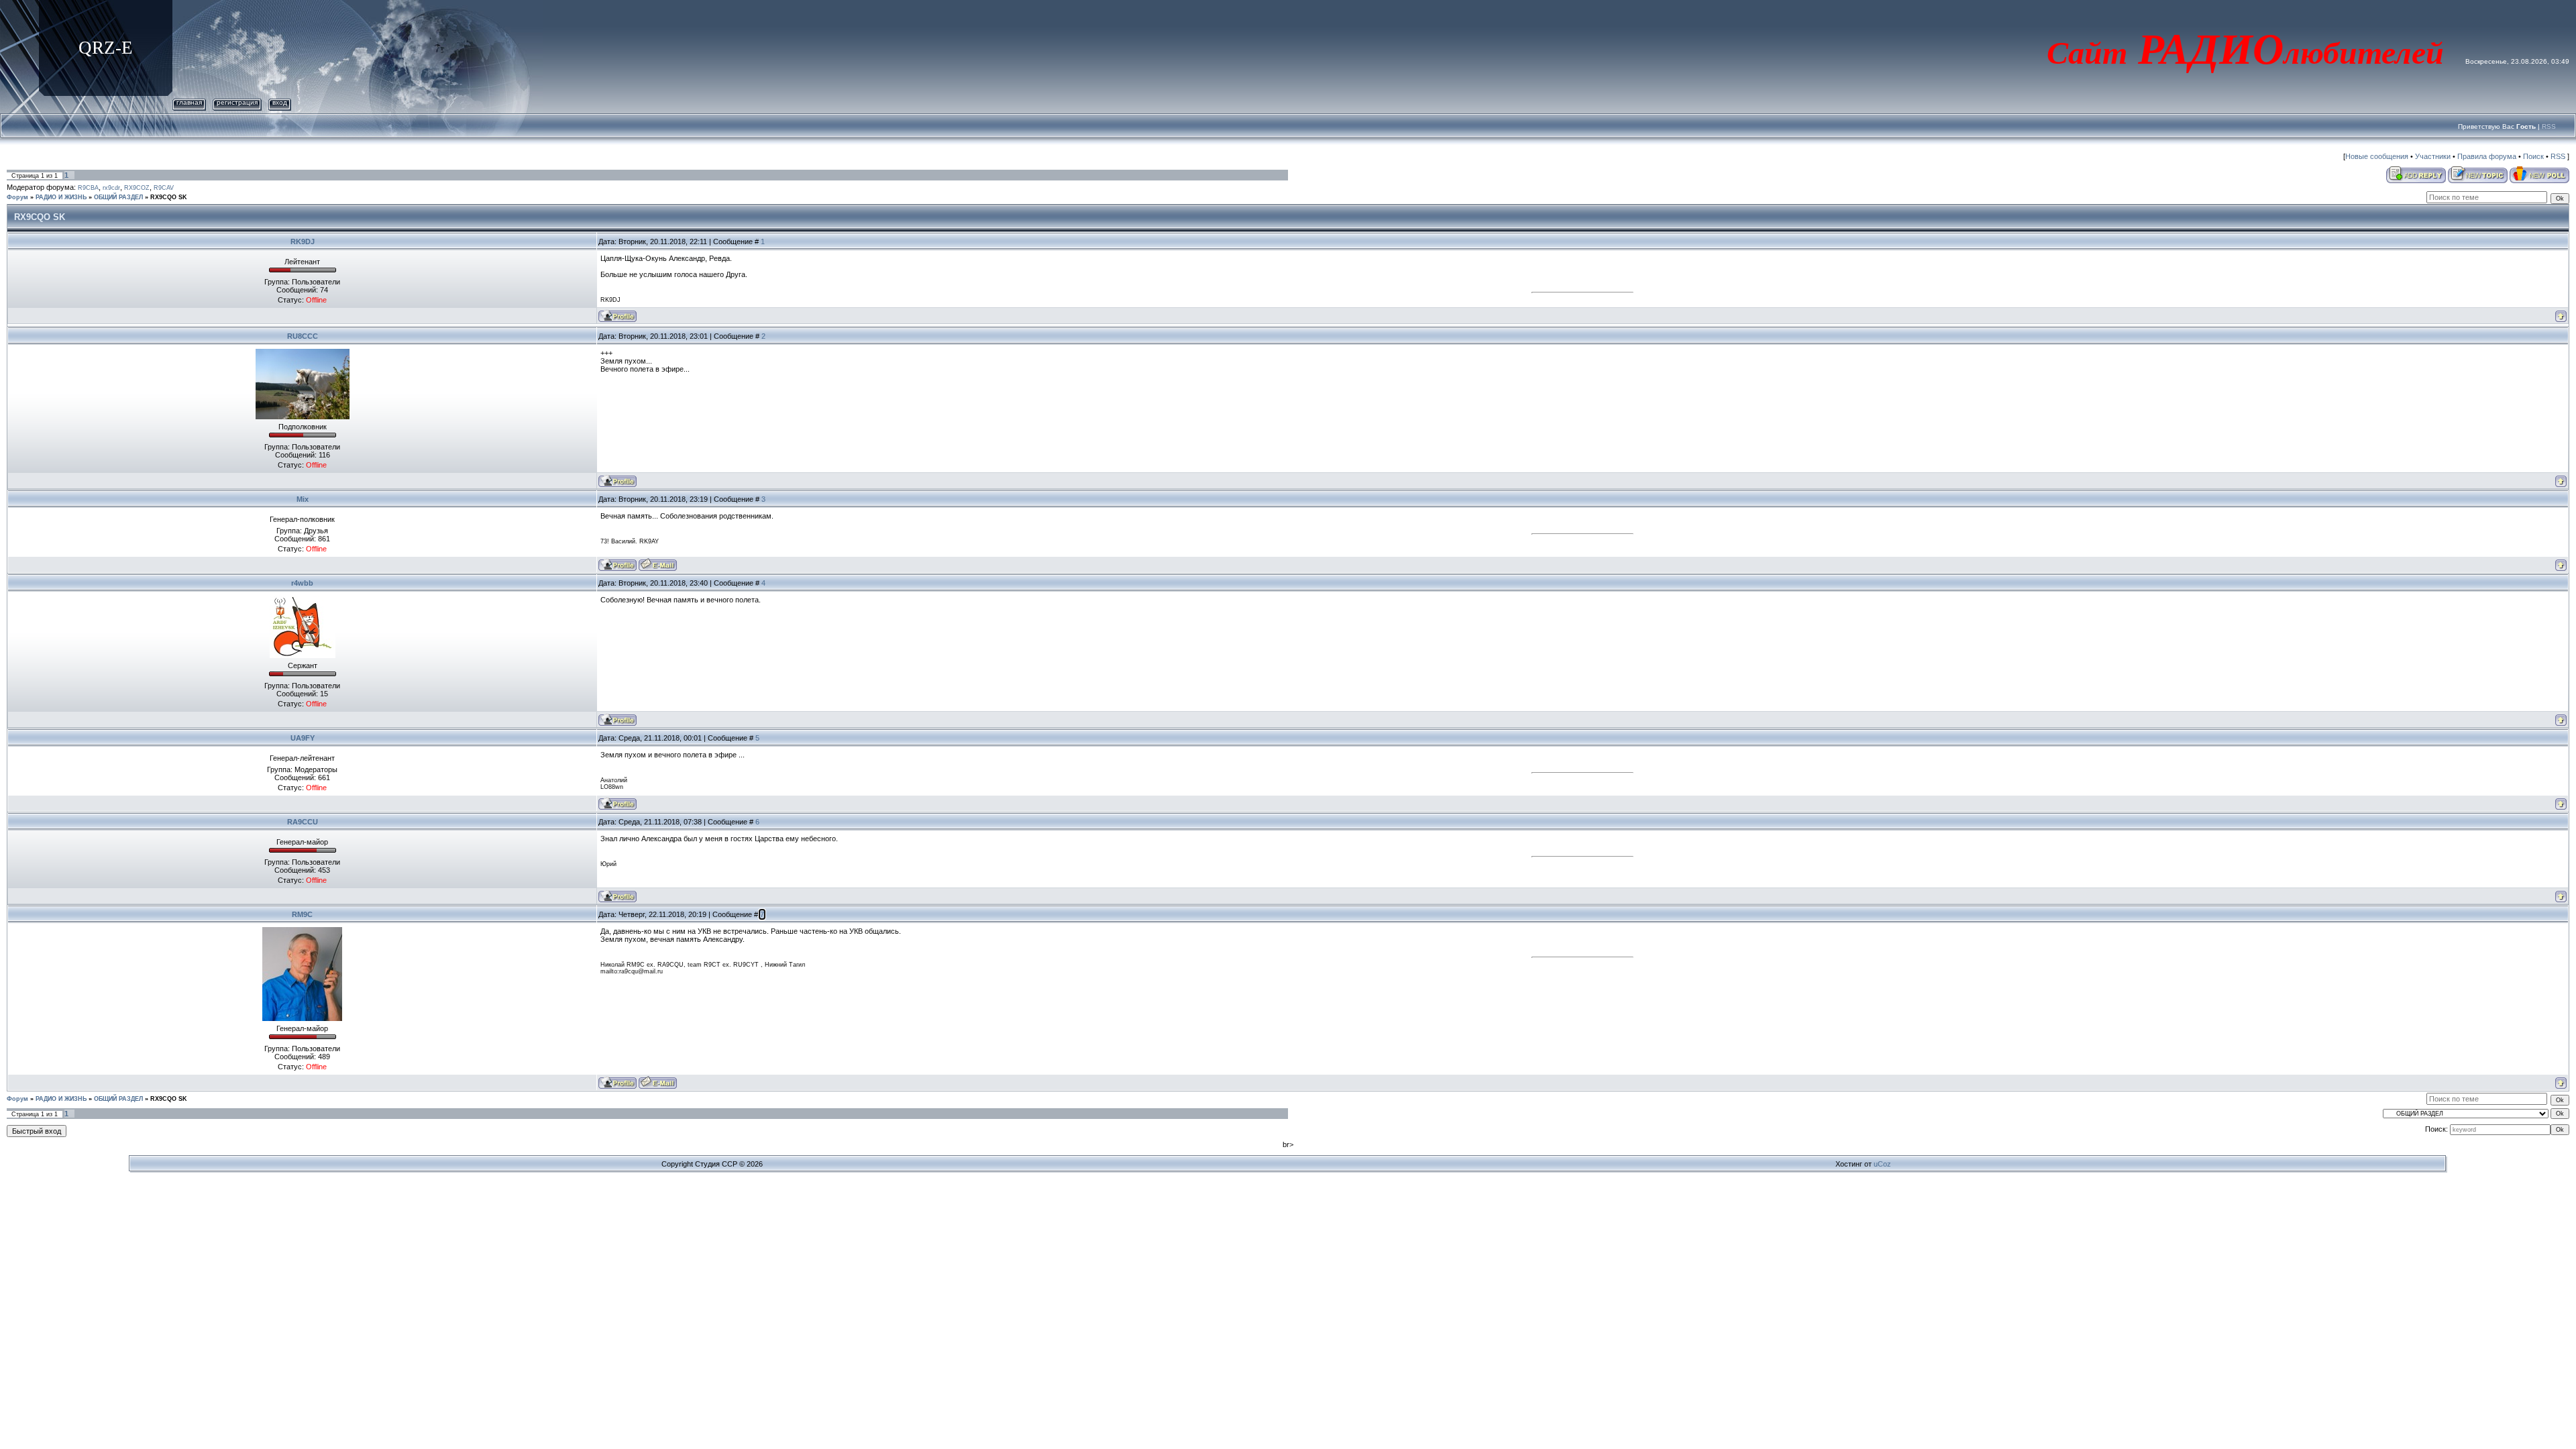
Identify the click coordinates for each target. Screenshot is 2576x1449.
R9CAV (164, 188)
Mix (303, 499)
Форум (17, 197)
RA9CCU (303, 822)
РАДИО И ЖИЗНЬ (61, 197)
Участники (2433, 156)
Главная (189, 102)
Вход (280, 102)
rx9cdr (111, 188)
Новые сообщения (2377, 156)
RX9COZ (137, 188)
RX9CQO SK (169, 197)
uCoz (1882, 1164)
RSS (2549, 126)
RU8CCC (303, 336)
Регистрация (237, 102)
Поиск (2533, 156)
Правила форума (2487, 156)
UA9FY (303, 738)
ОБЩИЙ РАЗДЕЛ (118, 197)
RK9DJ (303, 241)
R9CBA (88, 188)
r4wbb (302, 583)
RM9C (302, 914)
